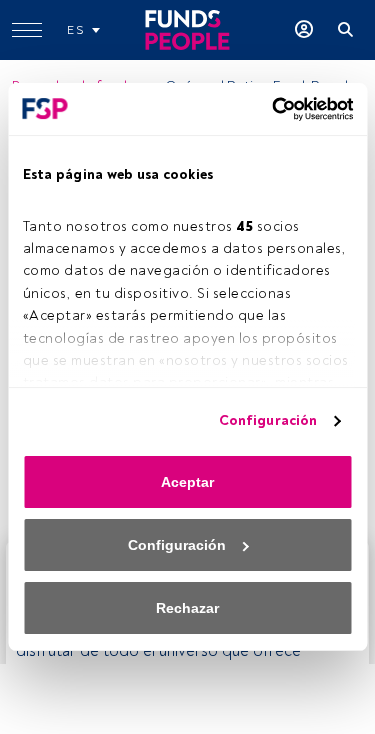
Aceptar (187, 482)
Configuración (268, 420)
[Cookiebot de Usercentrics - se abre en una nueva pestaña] (268, 109)
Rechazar (187, 608)
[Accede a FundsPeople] (304, 30)
